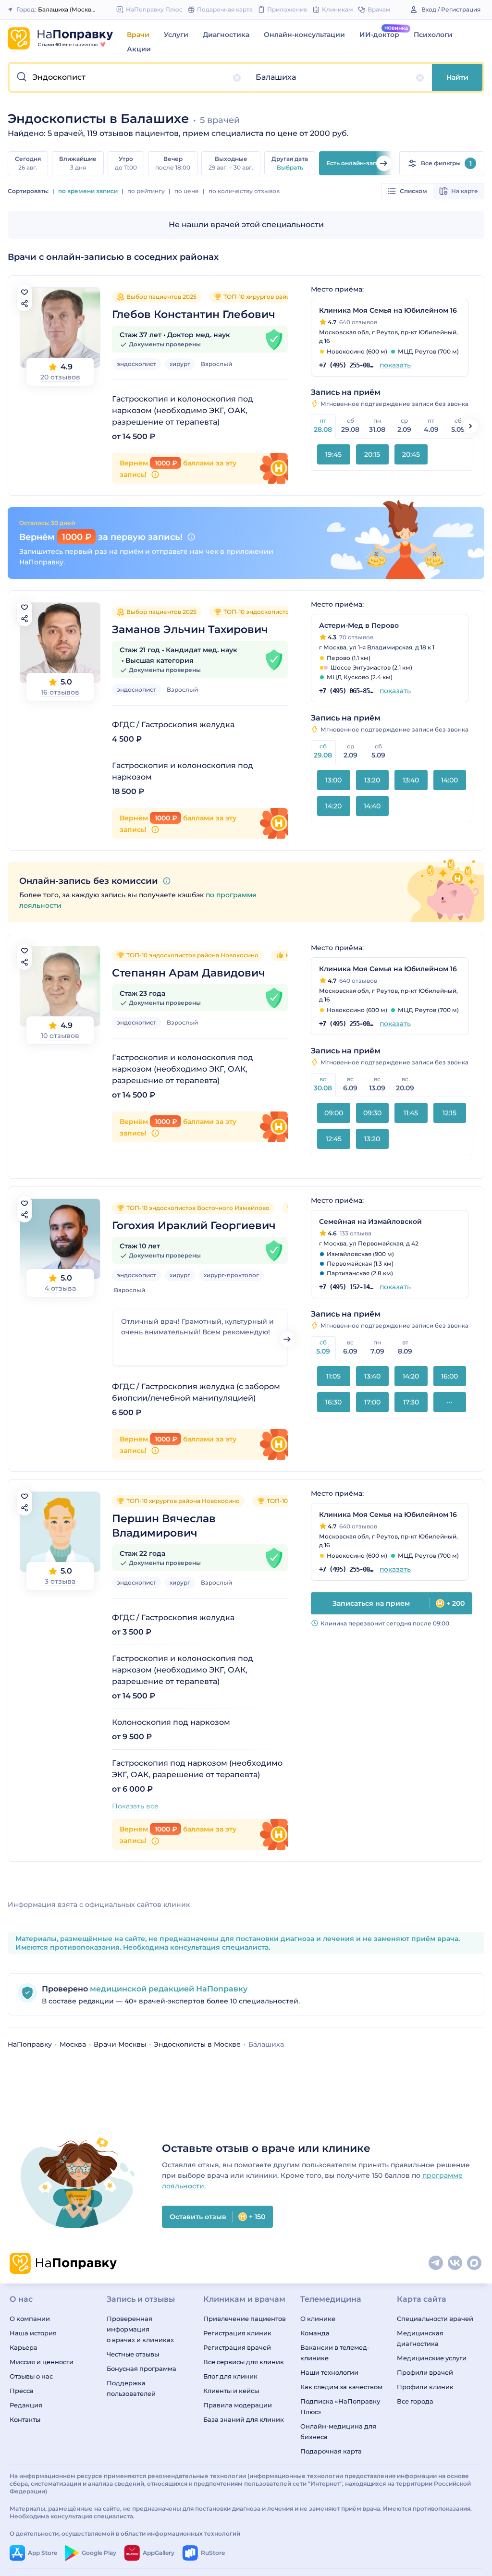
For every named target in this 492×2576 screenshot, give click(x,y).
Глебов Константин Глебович (194, 314)
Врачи (138, 35)
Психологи (433, 35)
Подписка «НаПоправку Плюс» (340, 2406)
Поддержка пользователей (131, 2388)
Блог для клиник (230, 2376)
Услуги (176, 35)
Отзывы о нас (31, 2376)
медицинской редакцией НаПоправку (168, 1989)
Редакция (26, 2405)
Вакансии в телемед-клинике (335, 2353)
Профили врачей (425, 2372)
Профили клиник (425, 2387)
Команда (315, 2333)
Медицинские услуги (432, 2358)
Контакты (25, 2419)
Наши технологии (329, 2372)
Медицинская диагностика (420, 2338)
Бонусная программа (141, 2368)
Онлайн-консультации (304, 35)
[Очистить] (237, 78)
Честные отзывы (133, 2354)
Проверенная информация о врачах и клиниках (140, 2329)
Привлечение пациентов (245, 2319)
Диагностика (226, 35)
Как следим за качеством (341, 2387)
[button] (129, 77)
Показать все (135, 1806)
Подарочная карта (331, 2451)
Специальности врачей (435, 2319)
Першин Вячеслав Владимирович (164, 1526)
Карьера (24, 2347)
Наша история (33, 2333)
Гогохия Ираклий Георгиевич (194, 1226)
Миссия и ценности (42, 2362)
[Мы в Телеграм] (436, 2263)
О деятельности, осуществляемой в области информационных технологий (125, 2533)
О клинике (318, 2319)
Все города (415, 2401)
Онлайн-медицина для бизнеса (338, 2431)
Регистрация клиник (237, 2333)
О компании (30, 2319)
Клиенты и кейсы (231, 2391)
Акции (139, 49)
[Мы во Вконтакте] (455, 2263)
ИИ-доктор (379, 35)
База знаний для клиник (244, 2419)
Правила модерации (238, 2405)
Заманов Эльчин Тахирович (190, 629)
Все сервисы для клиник (244, 2362)
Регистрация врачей (237, 2347)
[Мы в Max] (475, 2263)
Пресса (22, 2391)
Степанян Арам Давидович (189, 973)
